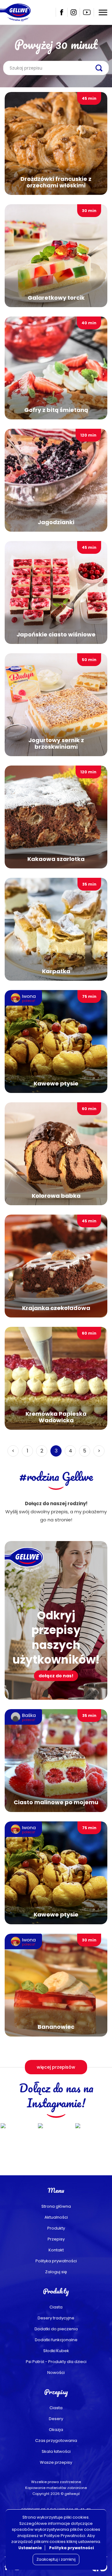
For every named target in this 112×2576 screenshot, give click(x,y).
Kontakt (56, 2250)
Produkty (56, 2228)
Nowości (56, 2373)
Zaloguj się (56, 2272)
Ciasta (56, 2307)
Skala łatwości (56, 2451)
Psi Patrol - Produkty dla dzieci (56, 2362)
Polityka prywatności (56, 2261)
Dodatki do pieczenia (56, 2329)
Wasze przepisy (56, 2462)
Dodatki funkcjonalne (56, 2340)
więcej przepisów (56, 2067)
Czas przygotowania (56, 2441)
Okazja (56, 2430)
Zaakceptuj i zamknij (56, 2559)
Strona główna (56, 2206)
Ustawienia (30, 2548)
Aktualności (56, 2217)
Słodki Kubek (56, 2351)
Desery (56, 2419)
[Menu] (103, 12)
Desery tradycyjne (56, 2318)
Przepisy (56, 2239)
